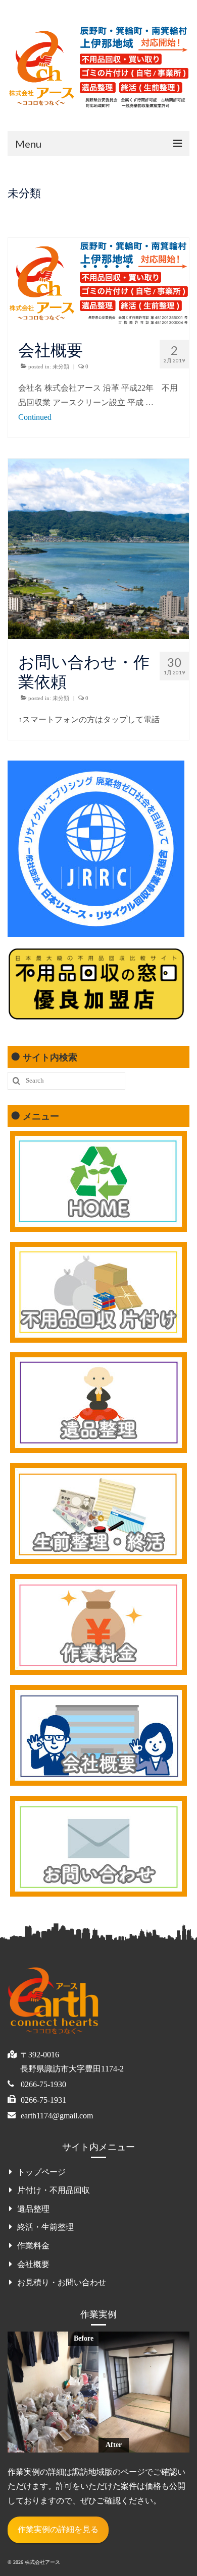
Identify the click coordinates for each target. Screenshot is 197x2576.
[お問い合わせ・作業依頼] (98, 636)
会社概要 (33, 2264)
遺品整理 (33, 2209)
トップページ (41, 2172)
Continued (35, 417)
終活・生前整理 (45, 2227)
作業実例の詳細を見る (58, 2529)
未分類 (61, 366)
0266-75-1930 (43, 2084)
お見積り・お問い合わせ (62, 2282)
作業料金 (33, 2246)
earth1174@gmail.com (57, 2116)
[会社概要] (98, 324)
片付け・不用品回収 (54, 2190)
